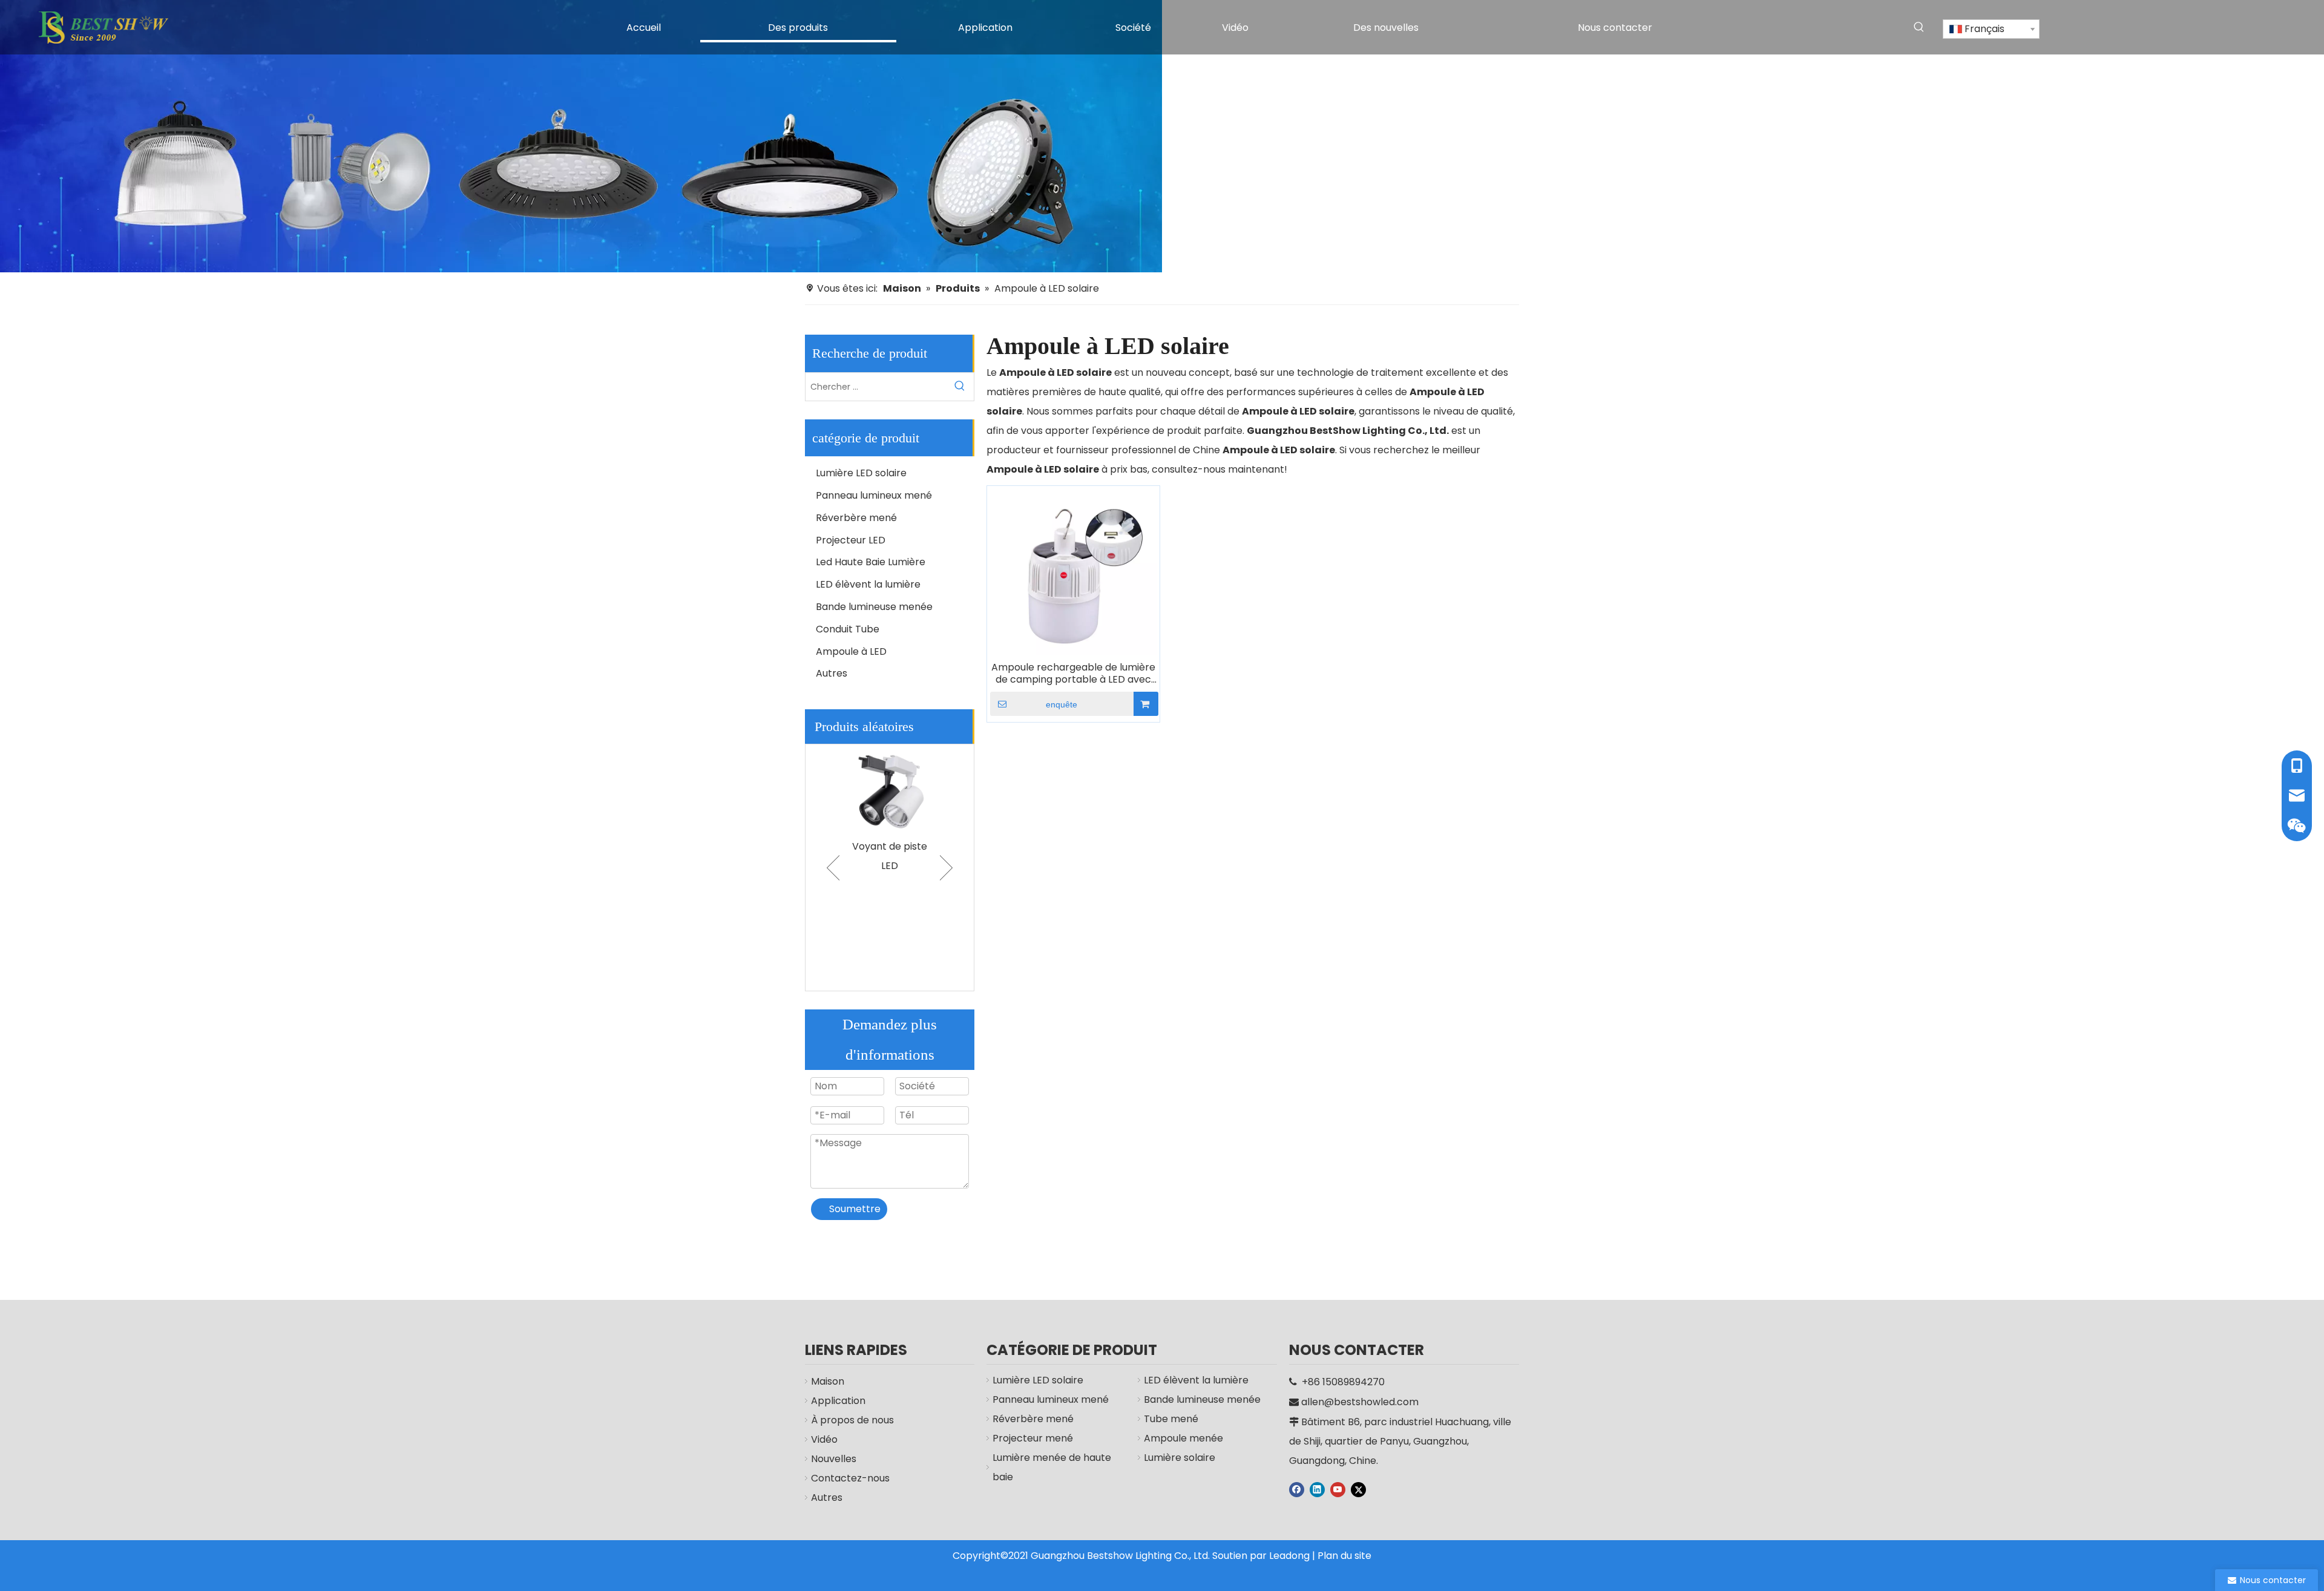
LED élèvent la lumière (868, 584)
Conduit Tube (848, 629)
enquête (1062, 704)
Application (838, 1401)
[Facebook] (1297, 1489)
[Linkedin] (1317, 1489)
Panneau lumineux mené (874, 495)
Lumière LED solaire (861, 473)
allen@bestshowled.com (1360, 1402)
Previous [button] (833, 868)
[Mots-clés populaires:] (1919, 27)
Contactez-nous (850, 1478)
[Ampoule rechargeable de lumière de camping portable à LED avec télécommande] (1073, 572)
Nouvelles (834, 1459)
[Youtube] (1338, 1489)
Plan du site (1344, 1556)
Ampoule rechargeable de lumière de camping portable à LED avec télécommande (1073, 674)
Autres (832, 673)
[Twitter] (1358, 1489)
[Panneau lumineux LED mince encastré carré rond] (901, 789)
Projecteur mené (1033, 1438)
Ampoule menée (1183, 1438)
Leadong (1289, 1556)
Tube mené (1171, 1419)
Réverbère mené (856, 518)
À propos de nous (852, 1420)
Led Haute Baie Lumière (871, 562)
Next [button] (946, 868)
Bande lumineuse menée (874, 607)
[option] (901, 829)
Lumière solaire (1180, 1458)
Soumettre (855, 1209)
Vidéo (824, 1439)
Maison (828, 1381)
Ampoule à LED (851, 651)
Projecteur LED (851, 540)
